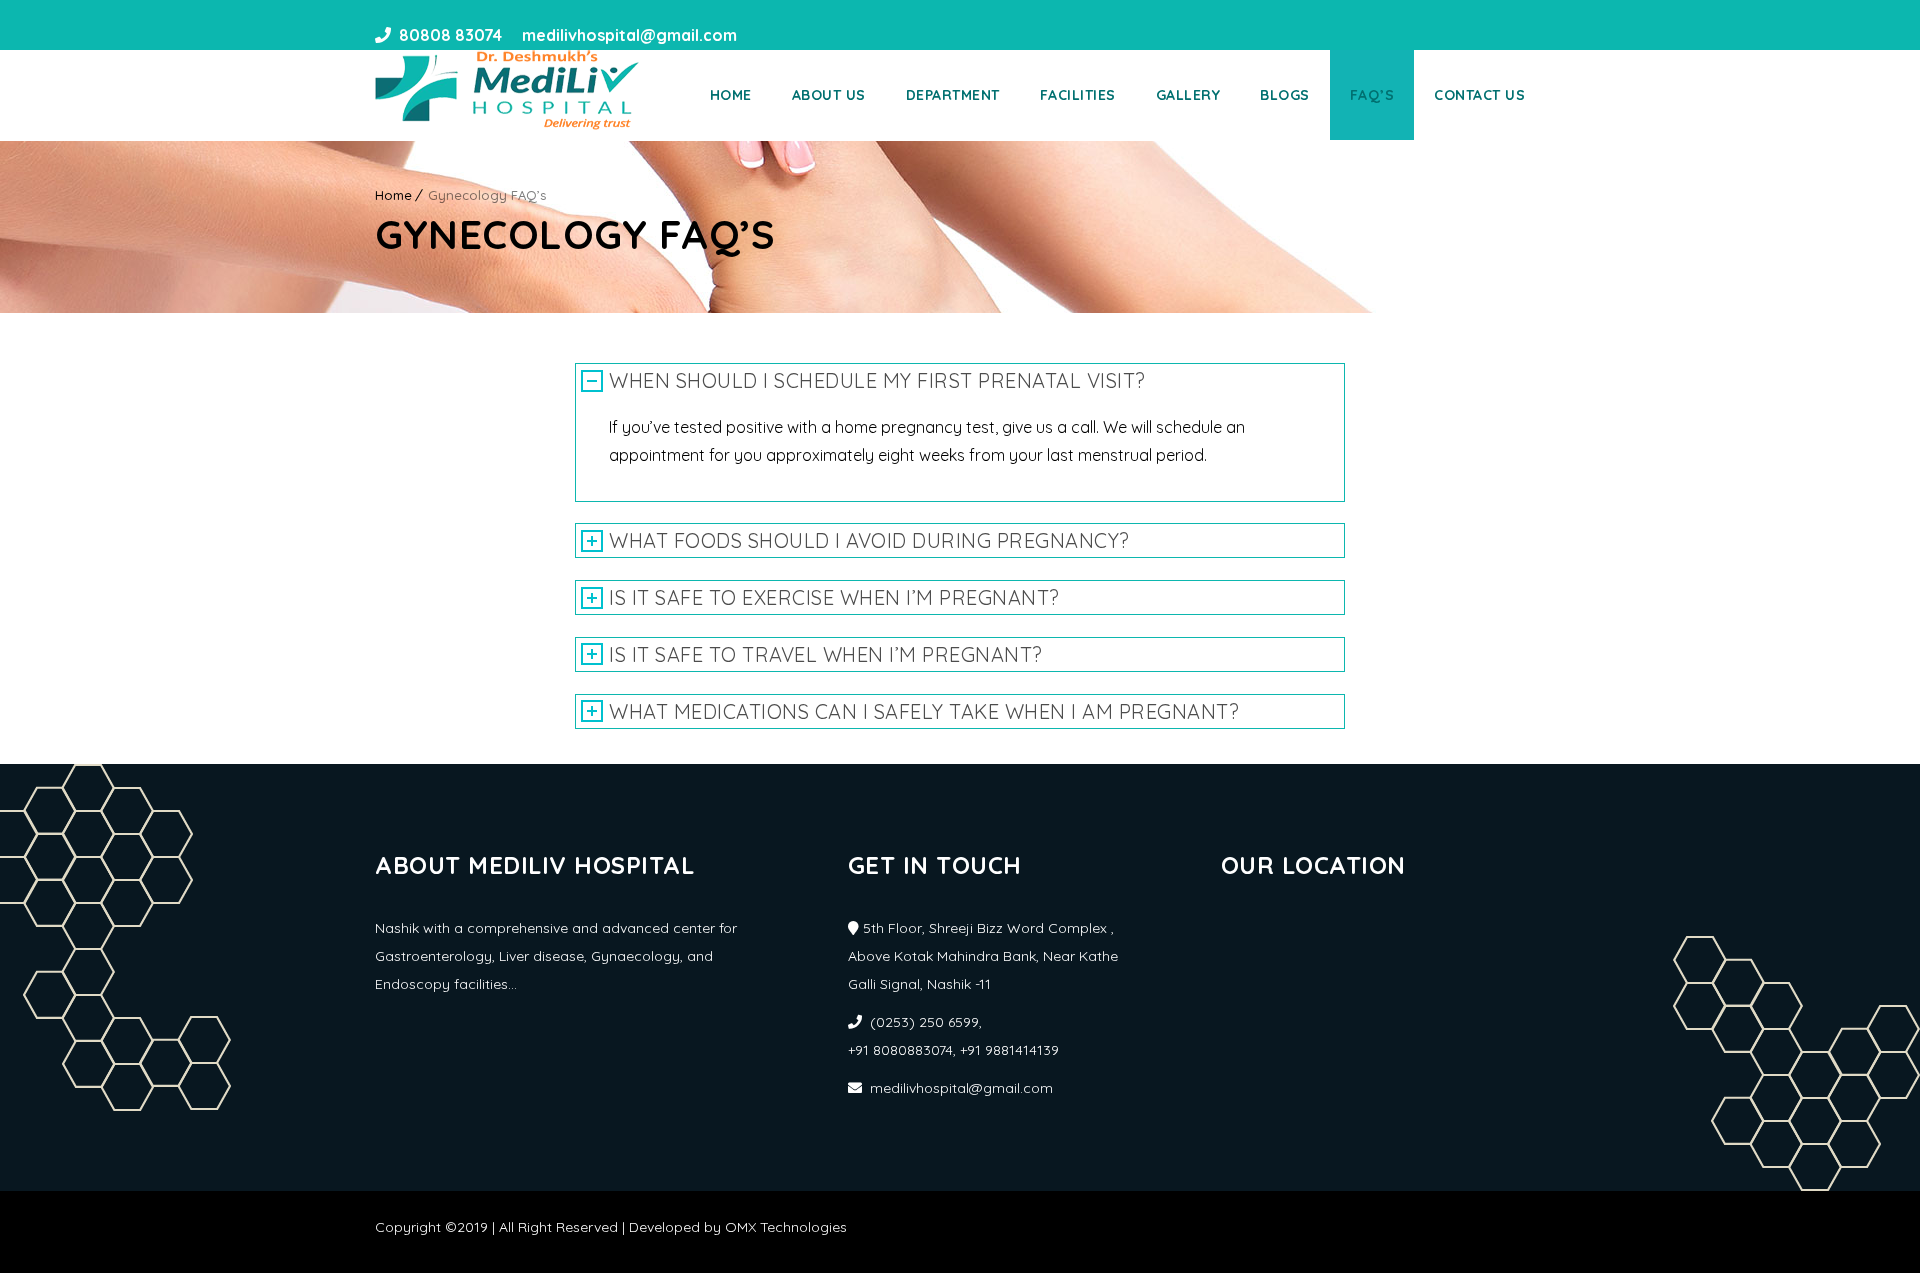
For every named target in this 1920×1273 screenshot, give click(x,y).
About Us (829, 95)
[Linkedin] (795, 35)
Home (731, 95)
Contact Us (1479, 95)
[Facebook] (759, 35)
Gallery (1188, 95)
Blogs (1285, 95)
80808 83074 (450, 35)
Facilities (1078, 95)
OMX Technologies (786, 1227)
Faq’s (1372, 95)
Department (953, 95)
